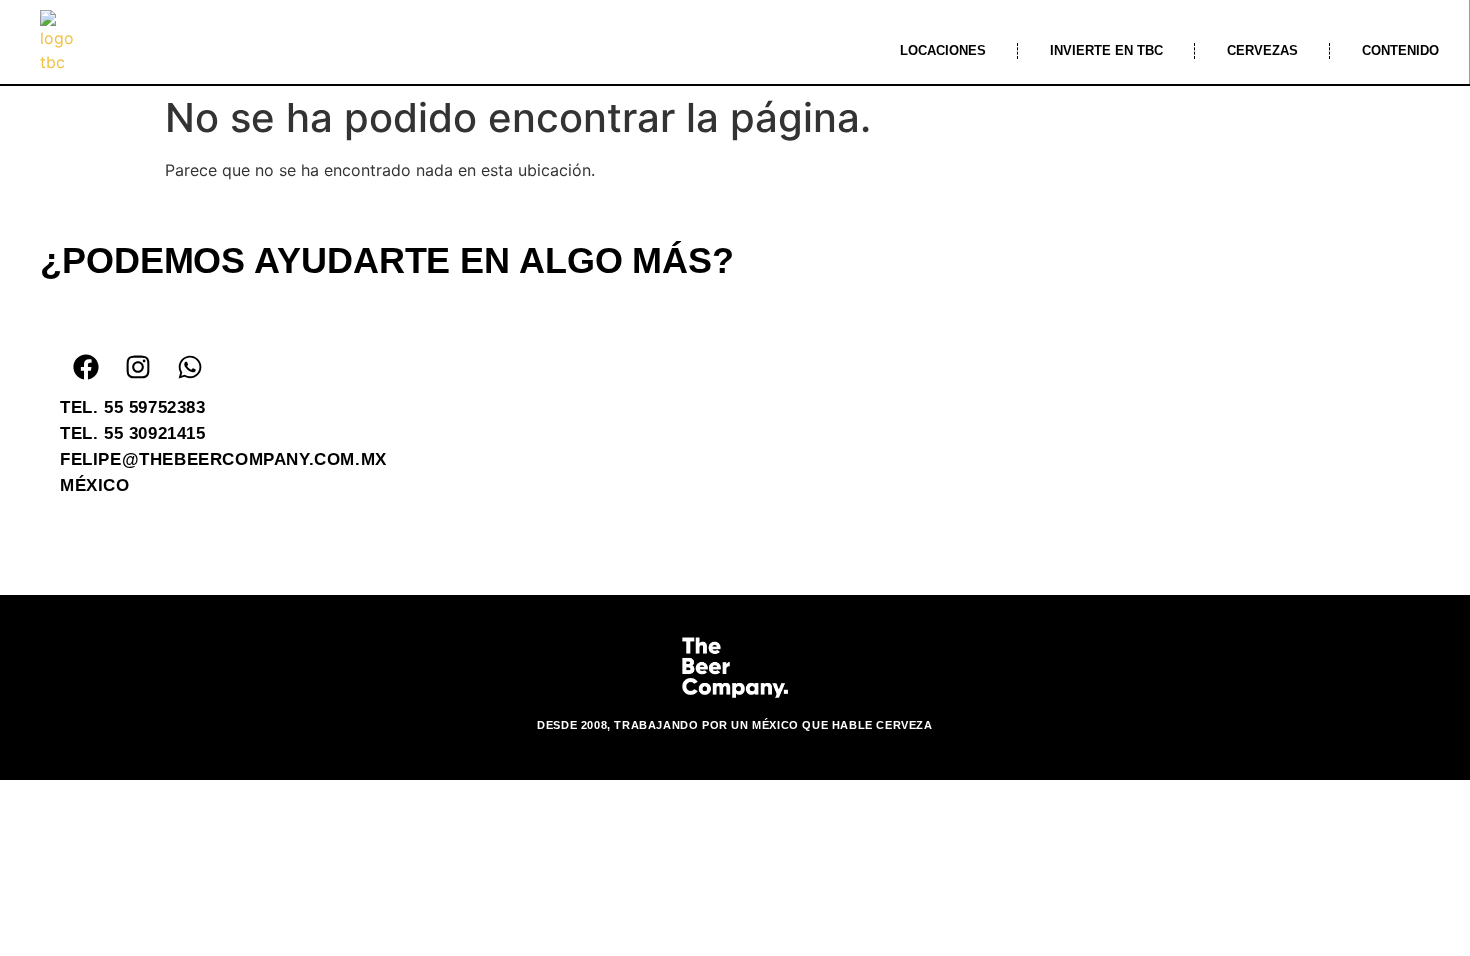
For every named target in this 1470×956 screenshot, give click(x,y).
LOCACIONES (943, 50)
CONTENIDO (1400, 50)
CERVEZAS (1262, 50)
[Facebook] (86, 367)
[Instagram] (138, 367)
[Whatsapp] (190, 367)
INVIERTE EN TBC (1106, 50)
